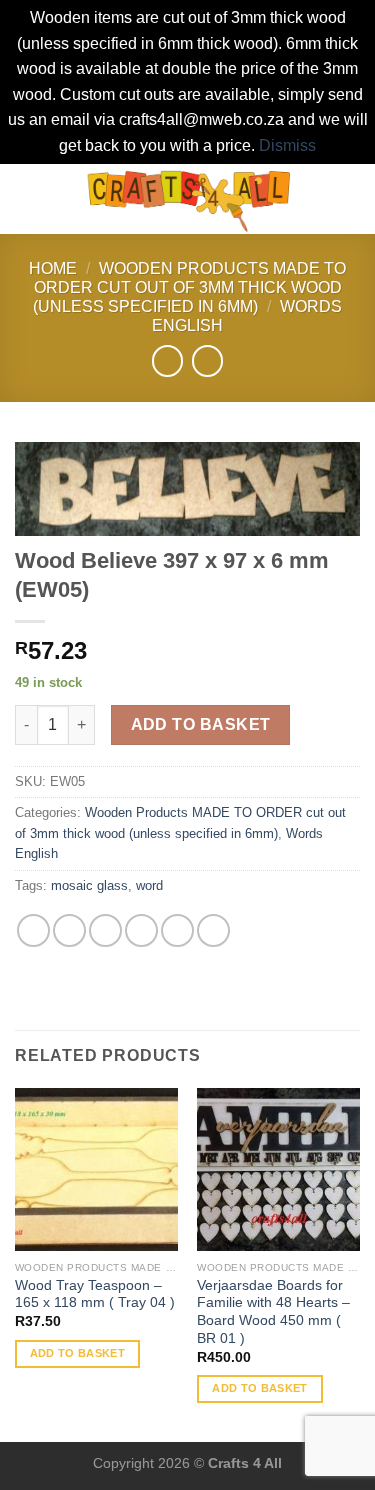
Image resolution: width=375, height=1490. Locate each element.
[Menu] (27, 198)
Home (53, 268)
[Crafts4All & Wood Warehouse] (189, 199)
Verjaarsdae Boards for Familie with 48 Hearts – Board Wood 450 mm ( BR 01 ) (273, 1312)
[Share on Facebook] (69, 930)
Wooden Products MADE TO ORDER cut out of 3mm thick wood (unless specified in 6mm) (189, 287)
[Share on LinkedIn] (213, 930)
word (149, 885)
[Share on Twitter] (105, 930)
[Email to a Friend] (141, 930)
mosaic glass (89, 885)
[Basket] (350, 199)
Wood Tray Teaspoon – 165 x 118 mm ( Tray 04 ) (95, 1294)
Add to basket (201, 724)
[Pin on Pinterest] (177, 930)
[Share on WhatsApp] (33, 930)
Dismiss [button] (287, 145)
